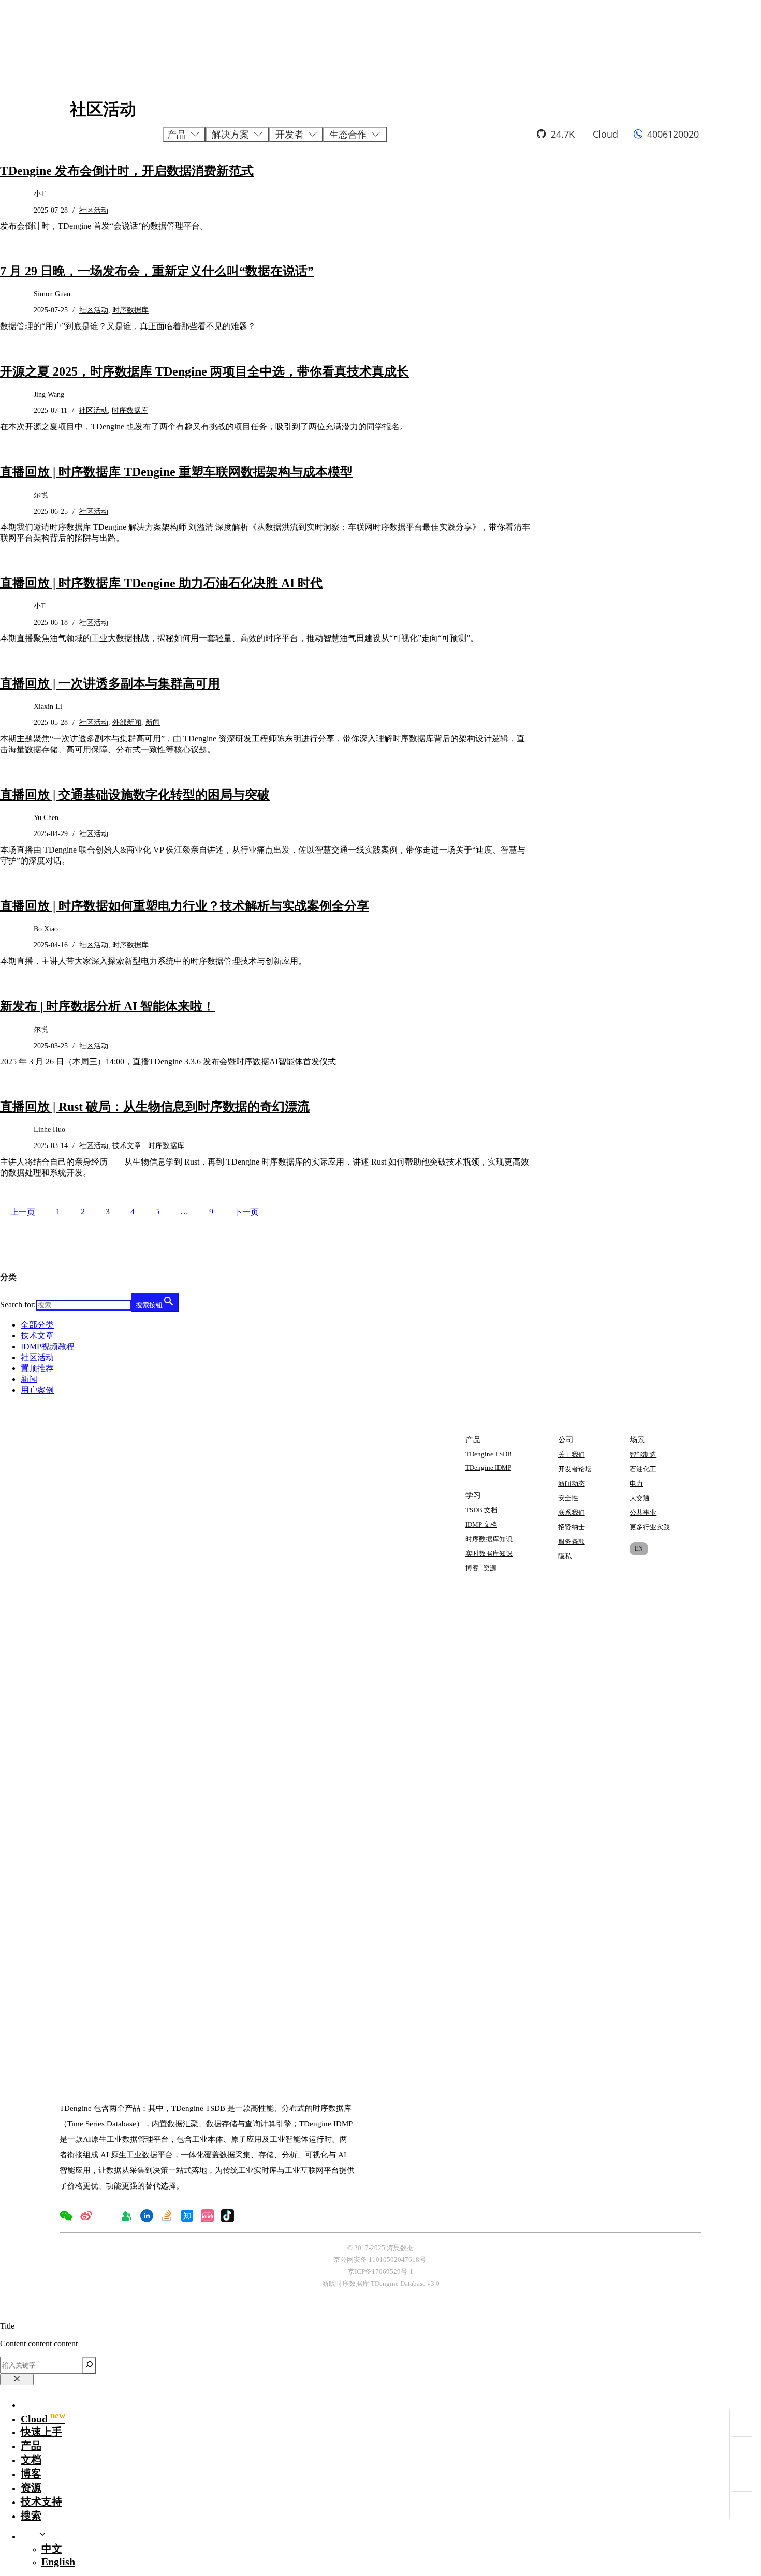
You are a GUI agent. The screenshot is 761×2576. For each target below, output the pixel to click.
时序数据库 (130, 310)
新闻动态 (572, 1484)
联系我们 (572, 1513)
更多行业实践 (650, 1527)
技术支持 (41, 2501)
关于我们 (572, 1455)
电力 (636, 1484)
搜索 (31, 2515)
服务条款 (572, 1542)
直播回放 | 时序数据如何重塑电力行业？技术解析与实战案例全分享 (185, 906)
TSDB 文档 (481, 1510)
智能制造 (643, 1455)
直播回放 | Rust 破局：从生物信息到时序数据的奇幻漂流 (155, 1107)
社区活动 (94, 310)
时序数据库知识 (489, 1539)
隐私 (565, 1556)
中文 (52, 2549)
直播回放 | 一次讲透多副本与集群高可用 (110, 683)
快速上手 (41, 2432)
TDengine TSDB (489, 1454)
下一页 (246, 1212)
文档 (31, 2460)
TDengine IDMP (488, 1468)
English (58, 2562)
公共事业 (643, 1513)
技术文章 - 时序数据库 (148, 1146)
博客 (472, 1568)
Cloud (605, 134)
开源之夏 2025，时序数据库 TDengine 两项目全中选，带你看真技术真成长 (204, 371)
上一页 (23, 1212)
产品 (31, 2446)
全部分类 (37, 1325)
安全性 (568, 1498)
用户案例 (37, 1390)
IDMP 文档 (481, 1524)
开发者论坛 (575, 1469)
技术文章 (37, 1336)
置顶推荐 (37, 1368)
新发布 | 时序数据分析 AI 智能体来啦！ (107, 1006)
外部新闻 (127, 723)
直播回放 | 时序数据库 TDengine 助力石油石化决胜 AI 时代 (161, 583)
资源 (490, 1568)
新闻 (153, 723)
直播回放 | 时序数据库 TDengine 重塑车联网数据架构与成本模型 (176, 472)
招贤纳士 (572, 1527)
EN (639, 1548)
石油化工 (643, 1469)
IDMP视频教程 (48, 1346)
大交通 (640, 1498)
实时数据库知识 (489, 1553)
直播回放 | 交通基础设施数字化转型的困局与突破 (135, 795)
